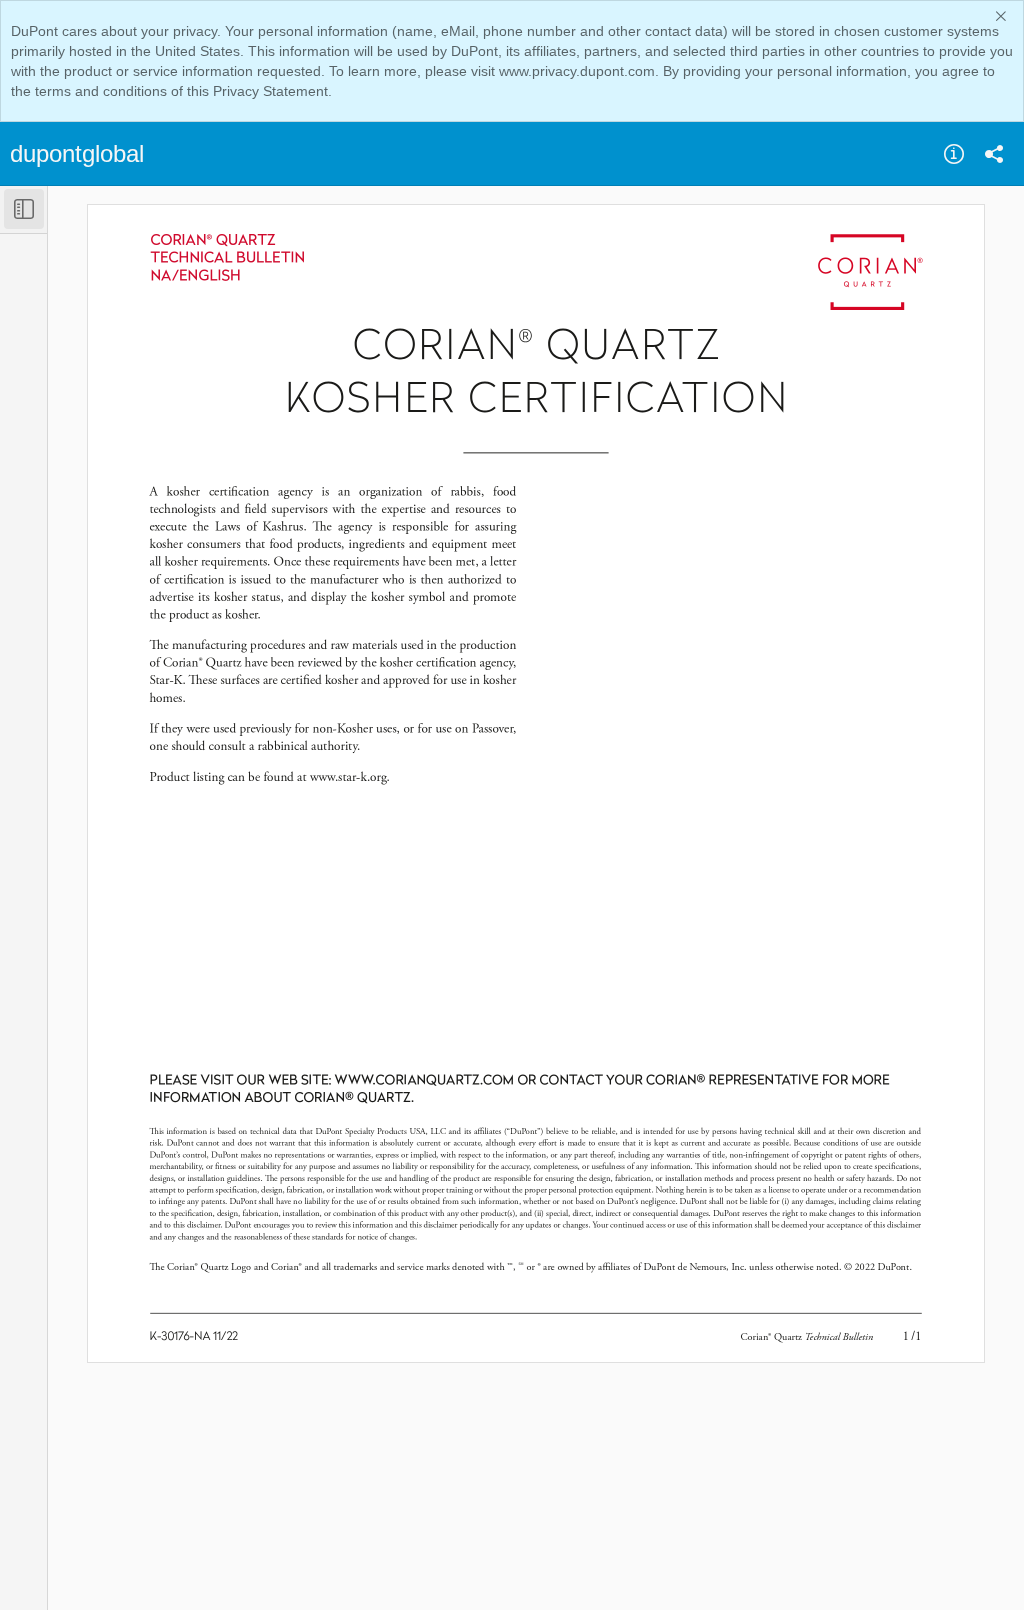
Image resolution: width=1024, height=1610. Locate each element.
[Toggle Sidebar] (24, 209)
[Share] (994, 154)
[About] (954, 154)
